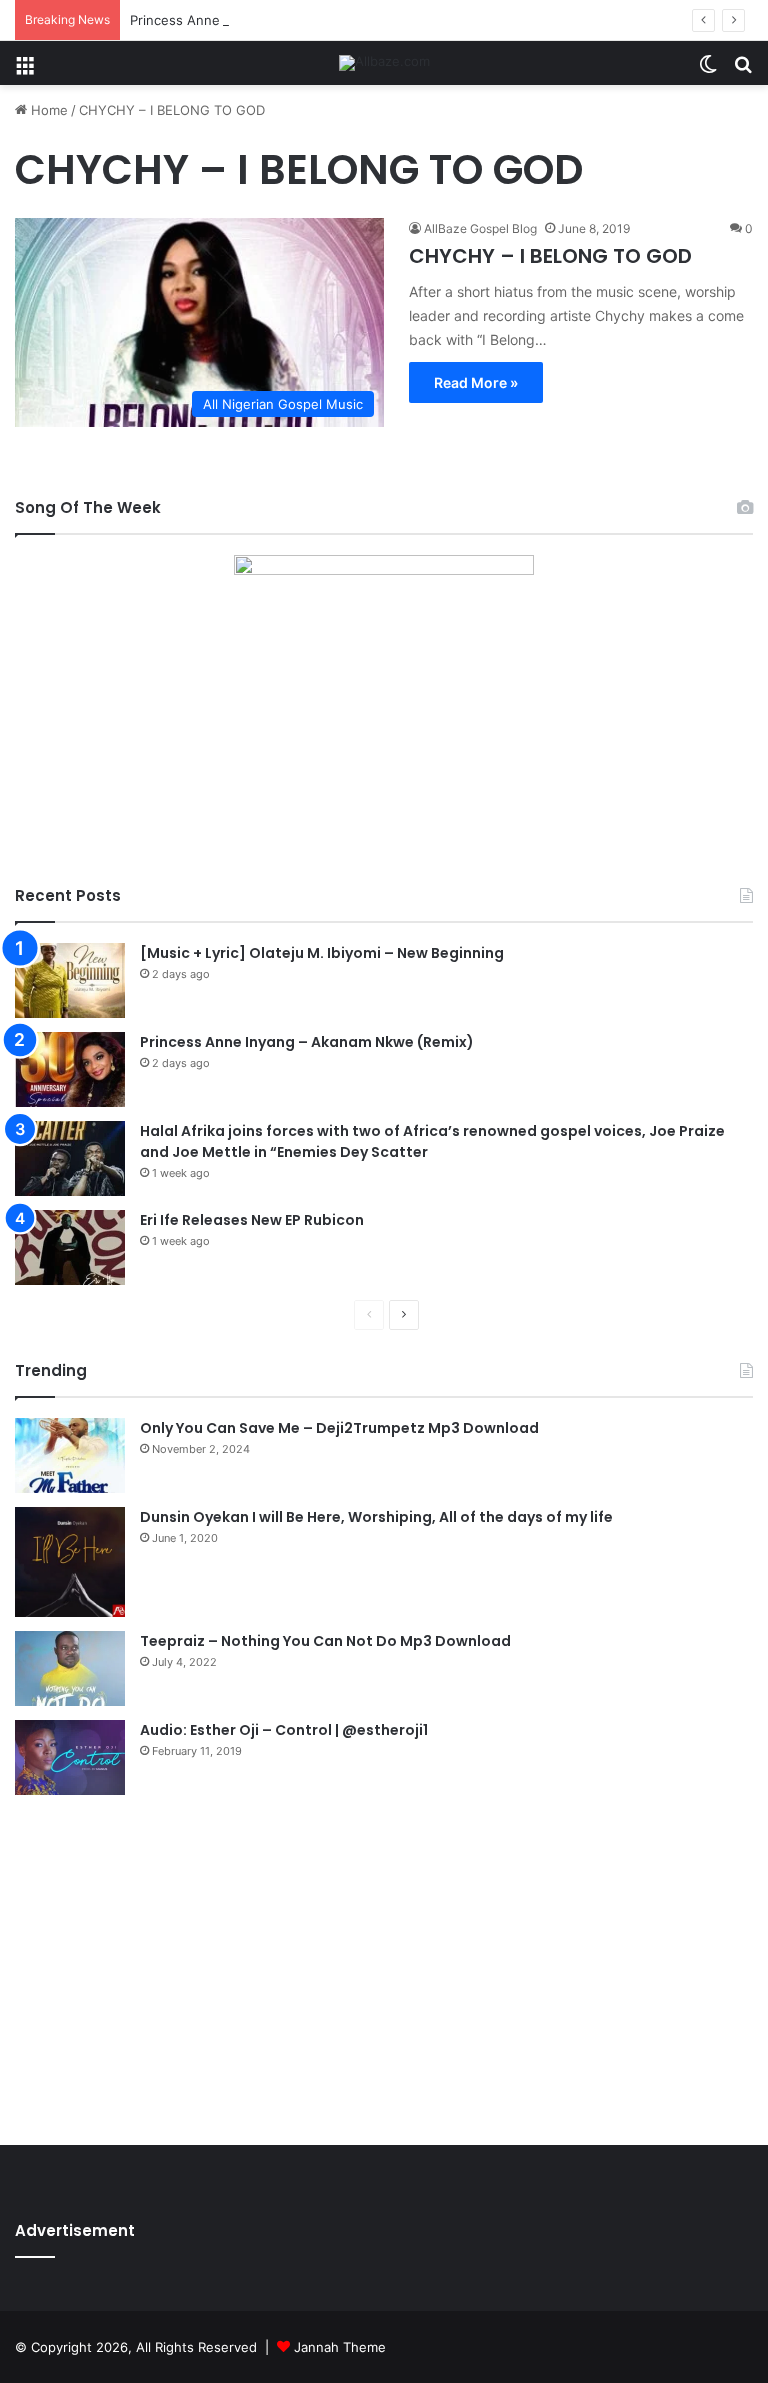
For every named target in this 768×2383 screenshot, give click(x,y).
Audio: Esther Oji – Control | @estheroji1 (284, 1730)
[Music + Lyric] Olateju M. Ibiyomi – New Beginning (322, 953)
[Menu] (25, 70)
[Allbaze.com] (384, 63)
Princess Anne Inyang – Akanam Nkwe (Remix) (275, 20)
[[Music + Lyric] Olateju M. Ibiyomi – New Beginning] (70, 980)
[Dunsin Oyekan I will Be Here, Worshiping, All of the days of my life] (70, 1562)
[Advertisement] (384, 1965)
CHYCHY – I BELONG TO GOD (550, 256)
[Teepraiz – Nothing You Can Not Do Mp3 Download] (70, 1668)
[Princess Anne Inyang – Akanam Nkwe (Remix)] (70, 1069)
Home (47, 110)
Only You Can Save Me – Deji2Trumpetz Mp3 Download (339, 1428)
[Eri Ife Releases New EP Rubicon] (70, 1247)
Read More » (476, 382)
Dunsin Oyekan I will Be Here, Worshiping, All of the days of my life (376, 1517)
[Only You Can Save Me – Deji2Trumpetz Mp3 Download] (70, 1455)
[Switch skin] (708, 70)
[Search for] (743, 70)
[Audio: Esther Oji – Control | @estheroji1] (70, 1757)
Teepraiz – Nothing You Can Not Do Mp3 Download (325, 1641)
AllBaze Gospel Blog (480, 228)
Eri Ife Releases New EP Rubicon (252, 1220)
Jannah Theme (340, 2347)
